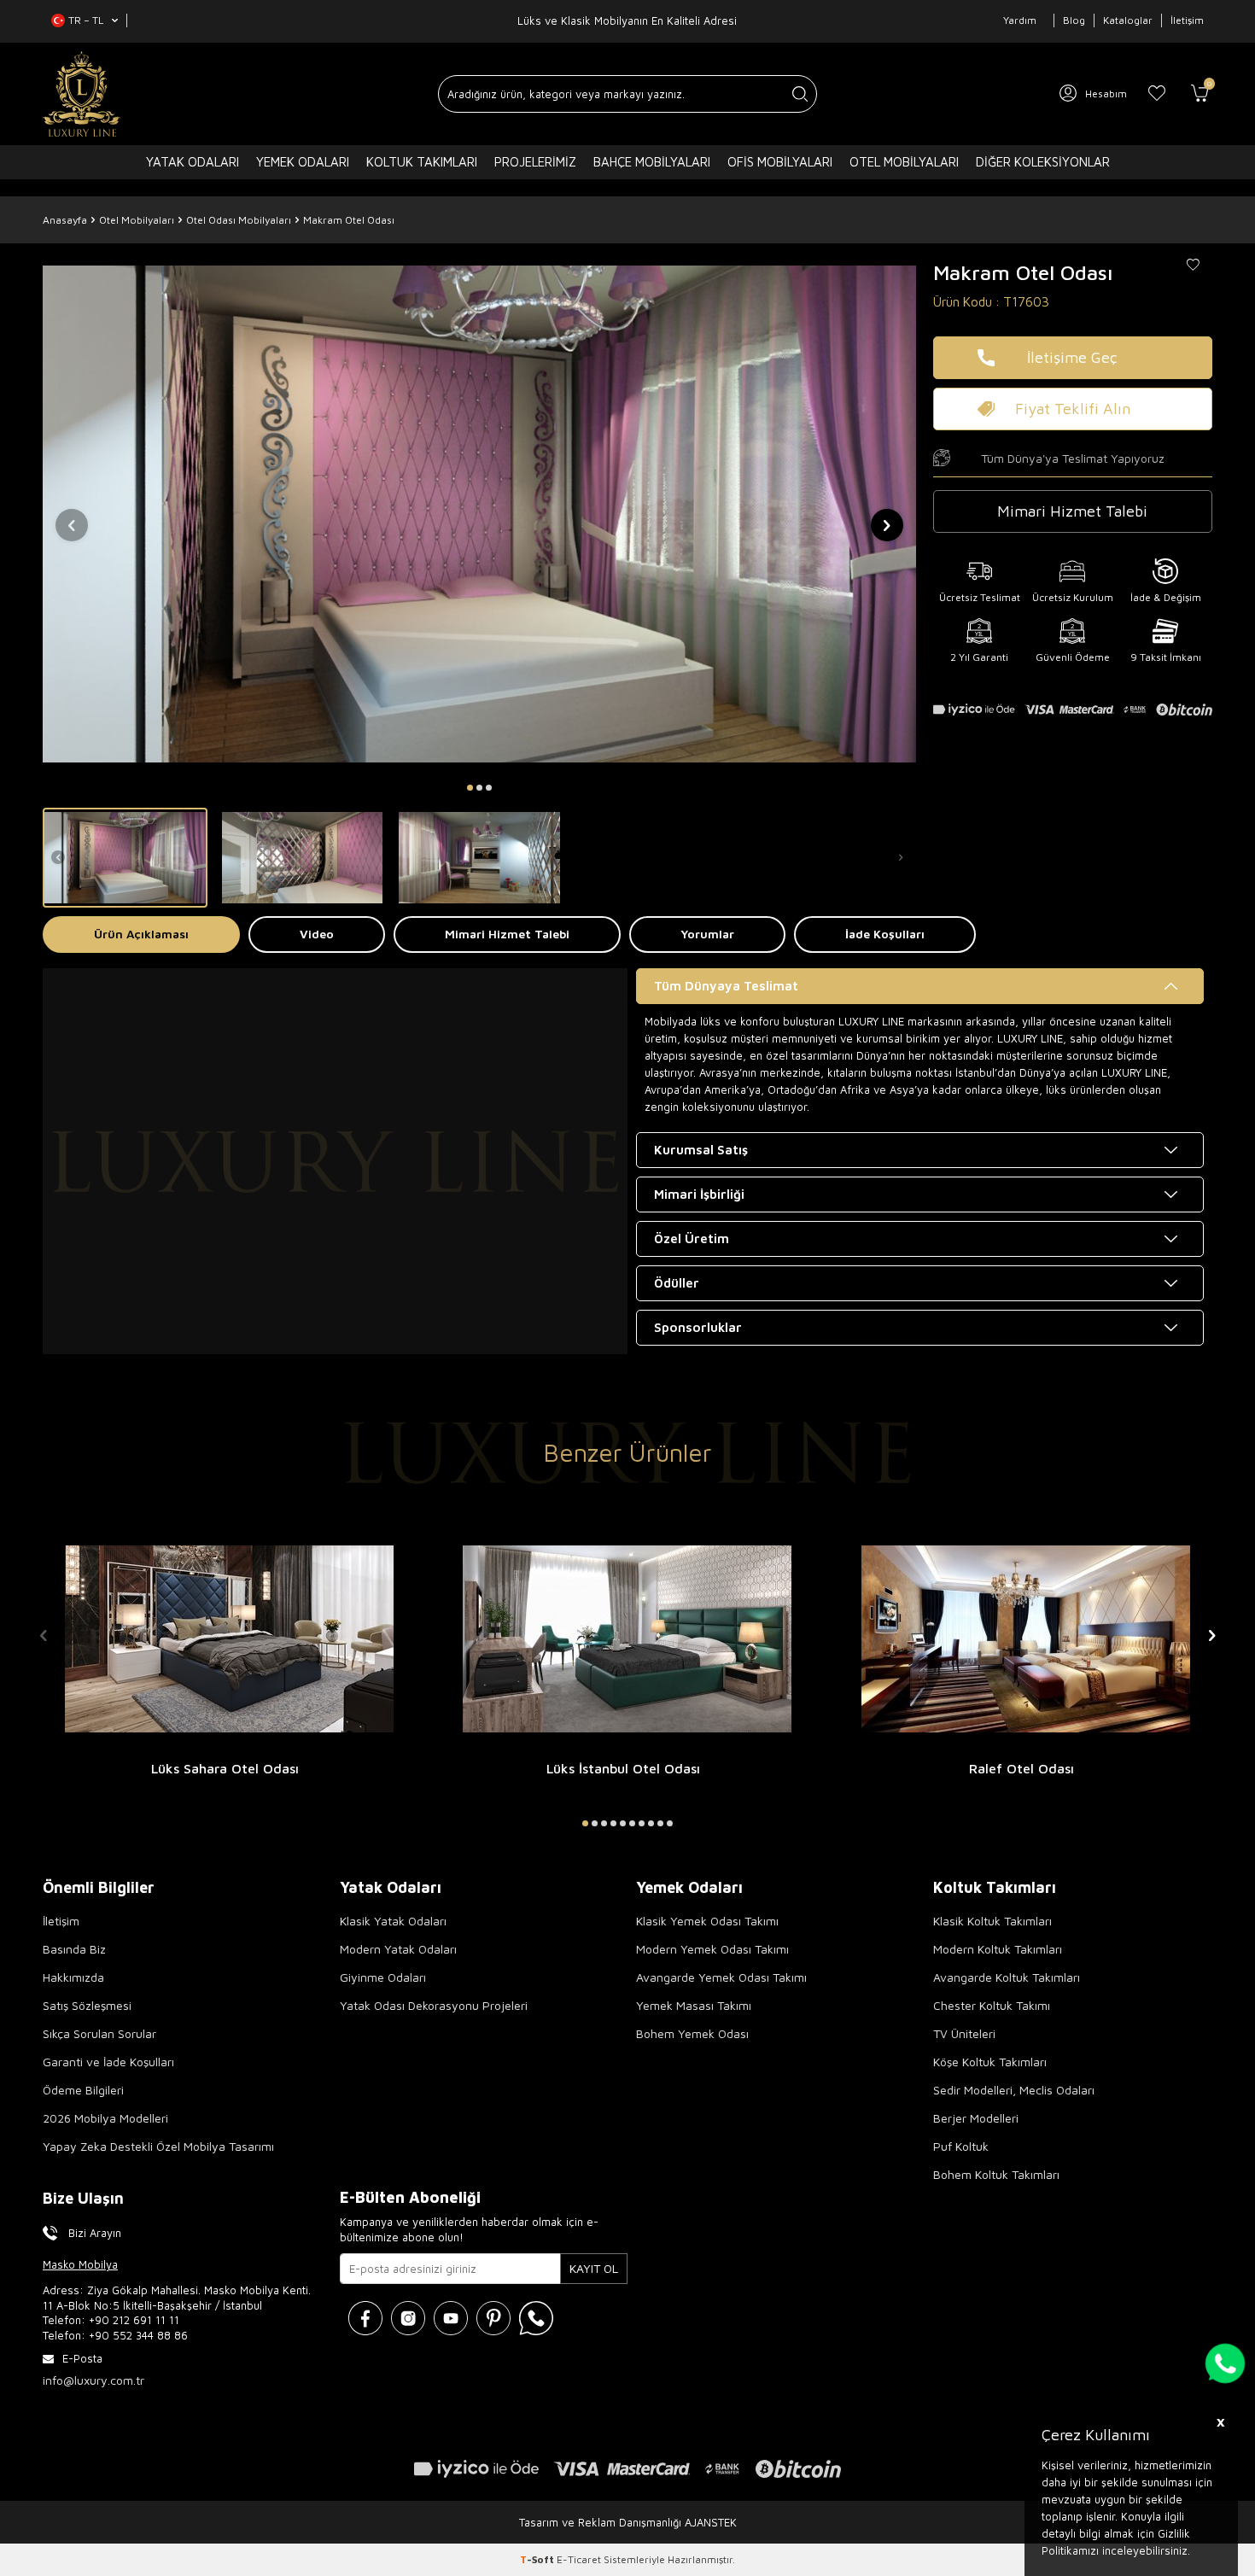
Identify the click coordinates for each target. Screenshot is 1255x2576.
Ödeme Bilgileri (83, 2090)
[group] (479, 514)
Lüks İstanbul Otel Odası (623, 1768)
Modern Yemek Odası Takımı (712, 1949)
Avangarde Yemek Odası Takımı (721, 1977)
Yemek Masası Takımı (694, 2005)
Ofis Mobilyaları (780, 162)
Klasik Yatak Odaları (393, 1921)
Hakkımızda (73, 1977)
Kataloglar (1128, 20)
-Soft (538, 2559)
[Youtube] (451, 2318)
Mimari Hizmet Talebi (507, 934)
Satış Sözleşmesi (87, 2005)
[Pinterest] (493, 2318)
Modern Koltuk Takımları (998, 1949)
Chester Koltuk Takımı (992, 2005)
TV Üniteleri (964, 2033)
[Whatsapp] (536, 2318)
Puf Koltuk (961, 2146)
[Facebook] (365, 2318)
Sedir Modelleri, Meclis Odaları (1014, 2090)
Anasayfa (65, 220)
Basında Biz (74, 1949)
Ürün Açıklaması (141, 934)
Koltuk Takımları (422, 162)
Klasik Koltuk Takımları (992, 1921)
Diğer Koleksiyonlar (1043, 162)
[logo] (82, 94)
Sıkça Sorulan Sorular (99, 2033)
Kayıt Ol (594, 2268)
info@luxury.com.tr (93, 2380)
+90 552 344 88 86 (138, 2335)
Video (317, 934)
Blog (1074, 20)
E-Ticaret (579, 2559)
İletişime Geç (1072, 357)
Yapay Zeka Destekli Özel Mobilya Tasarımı (158, 2146)
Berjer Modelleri (976, 2118)
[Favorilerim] (1157, 94)
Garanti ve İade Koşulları (108, 2062)
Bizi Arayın (95, 2233)
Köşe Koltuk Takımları (990, 2062)
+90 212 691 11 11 (134, 2320)
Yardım (1020, 20)
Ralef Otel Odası (1022, 1768)
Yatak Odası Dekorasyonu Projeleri (434, 2005)
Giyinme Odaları (383, 1977)
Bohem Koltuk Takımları (996, 2174)
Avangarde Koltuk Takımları (1007, 1977)
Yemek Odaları (303, 162)
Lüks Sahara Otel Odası (225, 1768)
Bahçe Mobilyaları (652, 162)
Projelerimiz (535, 162)
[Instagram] (408, 2318)
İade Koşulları (885, 934)
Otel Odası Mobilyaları (239, 220)
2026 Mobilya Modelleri (105, 2118)
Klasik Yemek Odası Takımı (707, 1921)
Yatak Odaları (193, 162)
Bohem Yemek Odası (692, 2033)
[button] (470, 788)
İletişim (1187, 20)
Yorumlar (707, 934)
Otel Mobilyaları (904, 162)
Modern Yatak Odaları (398, 1949)
